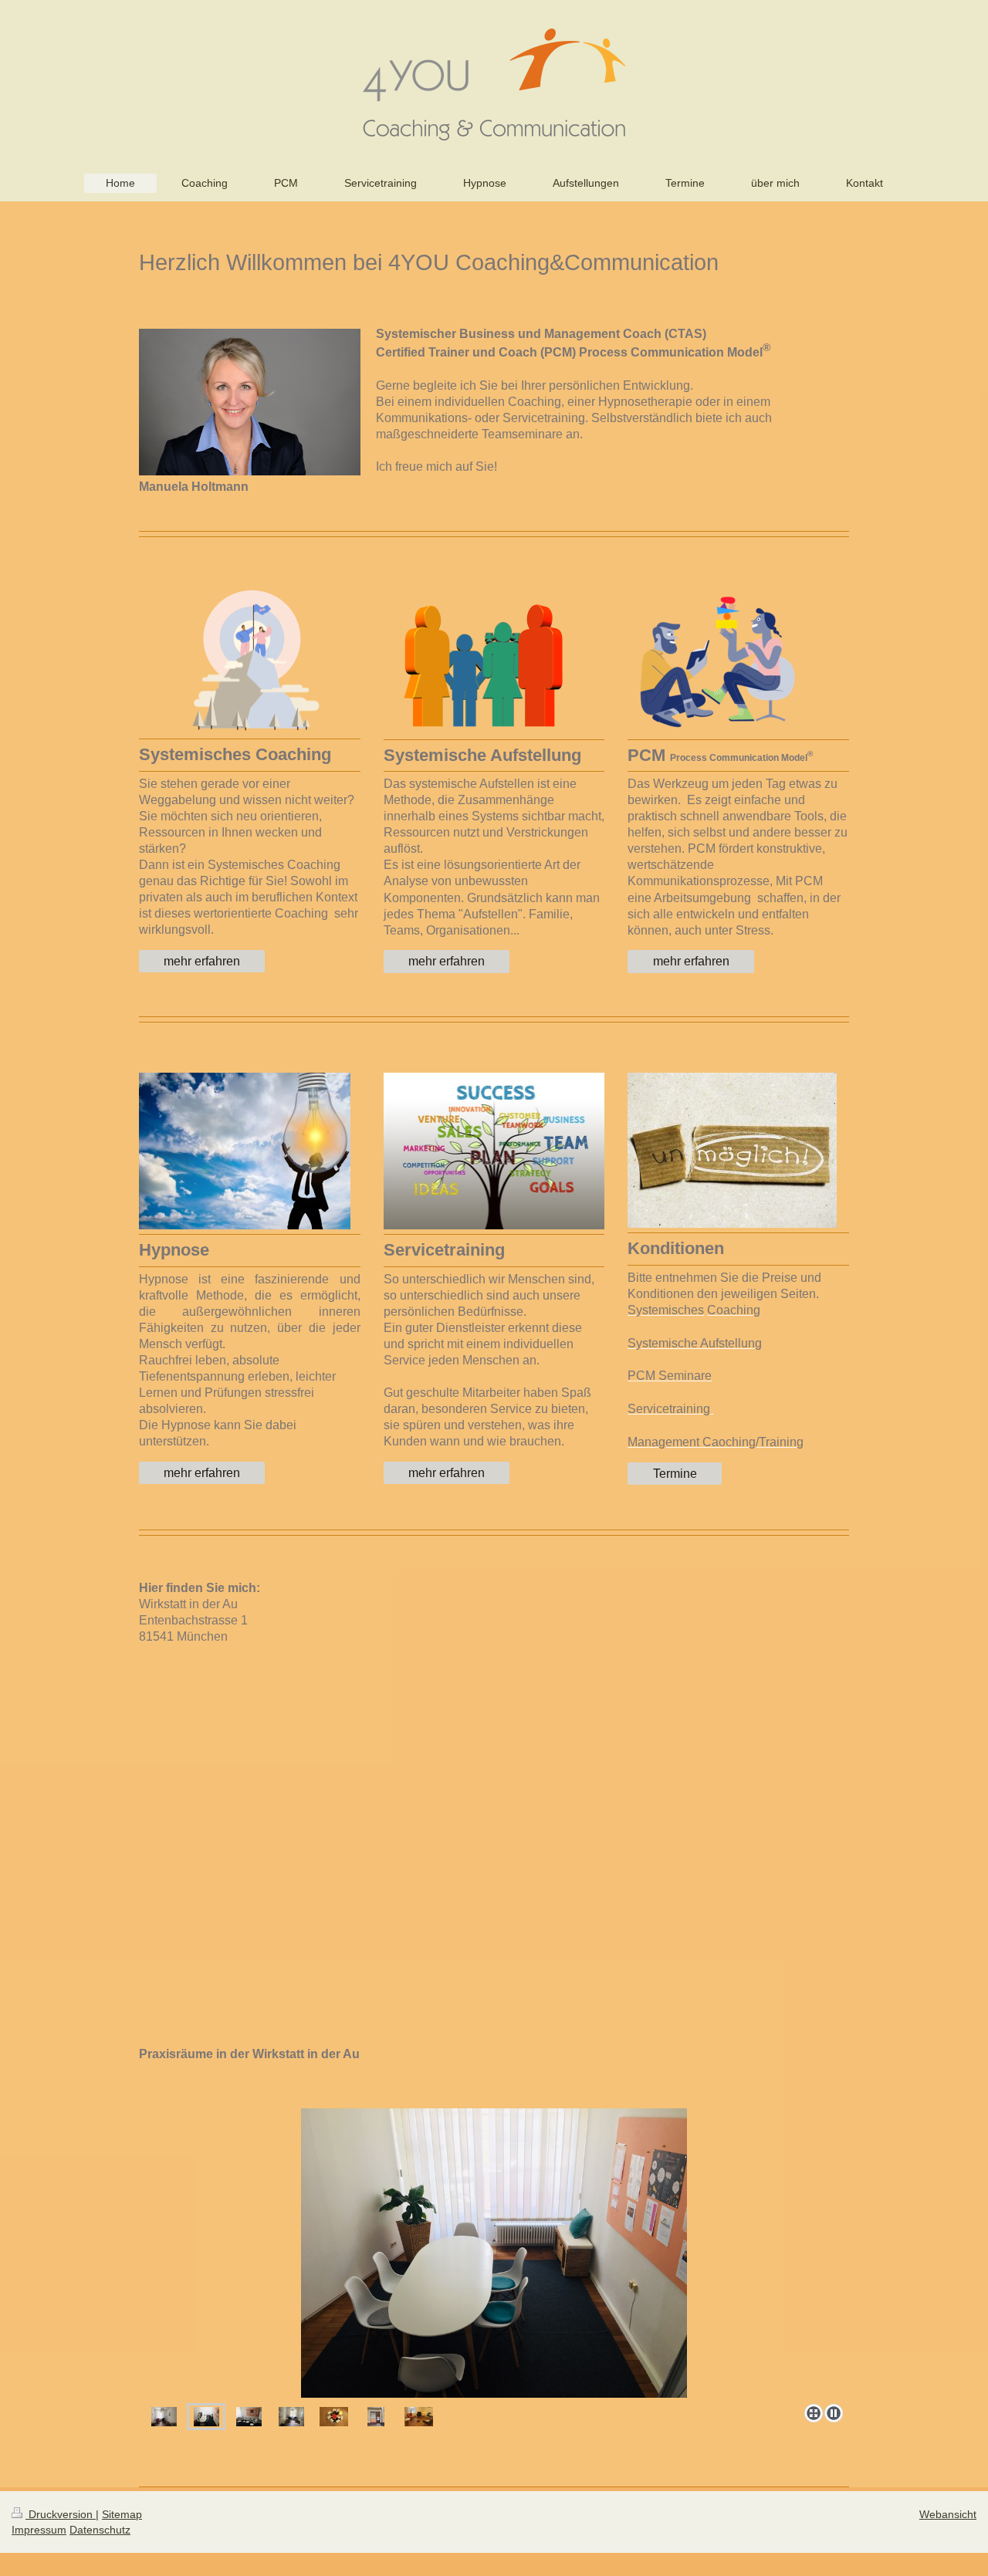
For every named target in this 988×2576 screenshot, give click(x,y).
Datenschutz (100, 2530)
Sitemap (122, 2514)
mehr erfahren (202, 961)
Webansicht (948, 2514)
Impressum (39, 2530)
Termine (675, 1474)
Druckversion (61, 2514)
